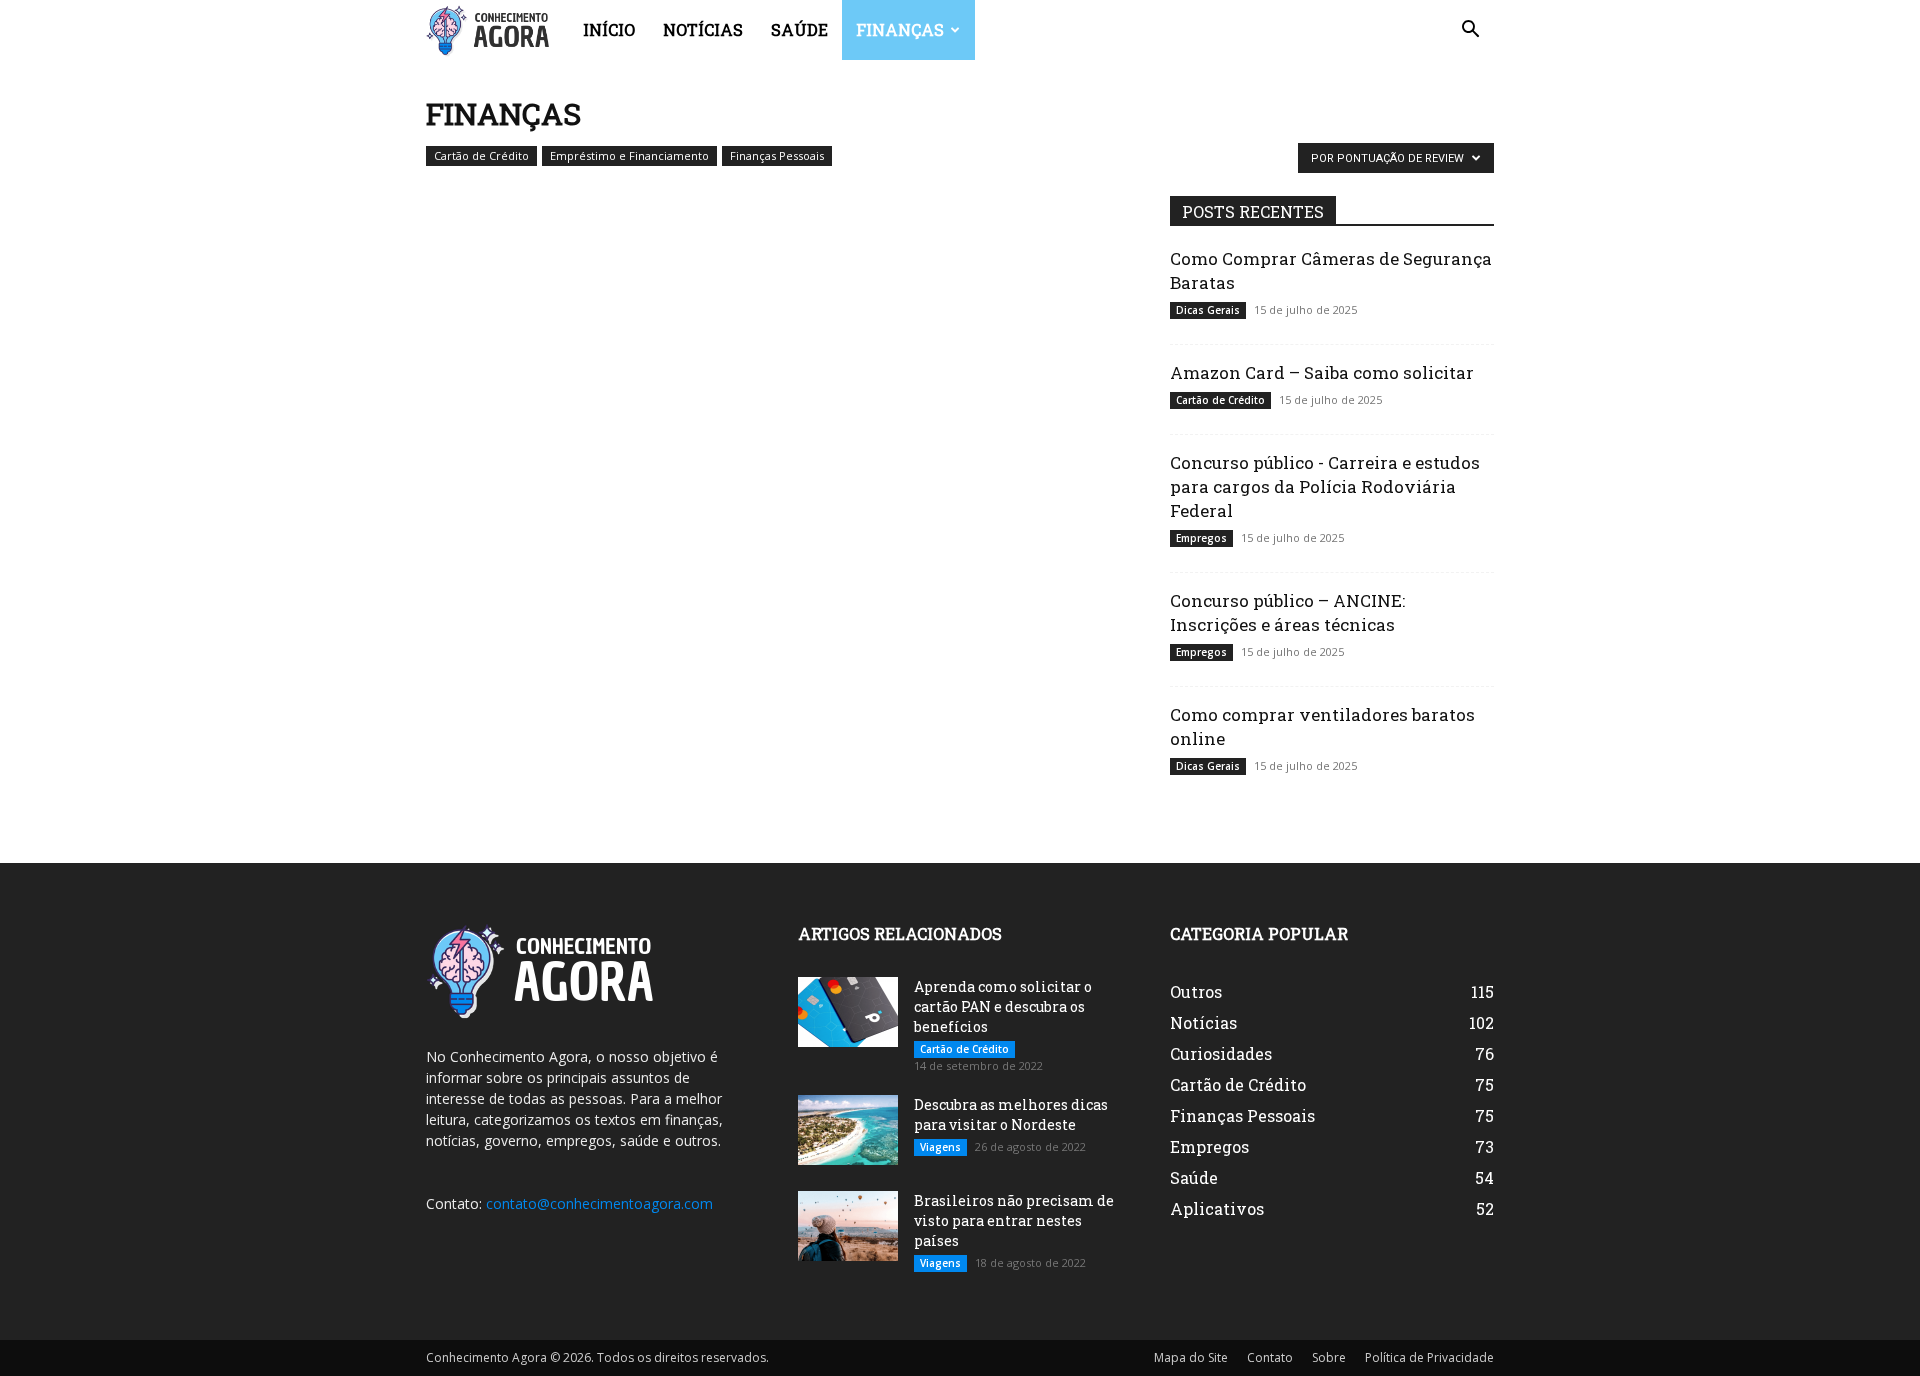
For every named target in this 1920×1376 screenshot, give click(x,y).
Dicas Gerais (1208, 310)
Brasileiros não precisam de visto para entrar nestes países (1014, 1220)
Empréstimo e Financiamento (629, 155)
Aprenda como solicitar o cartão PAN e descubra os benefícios (1003, 1006)
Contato (1270, 1357)
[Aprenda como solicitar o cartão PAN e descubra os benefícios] (848, 1012)
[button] (1470, 31)
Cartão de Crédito (481, 155)
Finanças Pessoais (777, 155)
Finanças (900, 29)
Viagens (940, 1147)
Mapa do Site (1191, 1357)
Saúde (799, 29)
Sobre (1329, 1357)
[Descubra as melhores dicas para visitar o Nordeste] (848, 1130)
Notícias (703, 29)
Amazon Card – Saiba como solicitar (1322, 372)
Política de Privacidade (1429, 1357)
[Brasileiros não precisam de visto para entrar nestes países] (848, 1226)
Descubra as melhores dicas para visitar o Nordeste (1011, 1114)
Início (609, 29)
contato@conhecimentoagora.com (599, 1203)
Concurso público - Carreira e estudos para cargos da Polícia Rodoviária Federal (1325, 486)
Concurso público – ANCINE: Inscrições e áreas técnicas (1287, 612)
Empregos (1201, 538)
